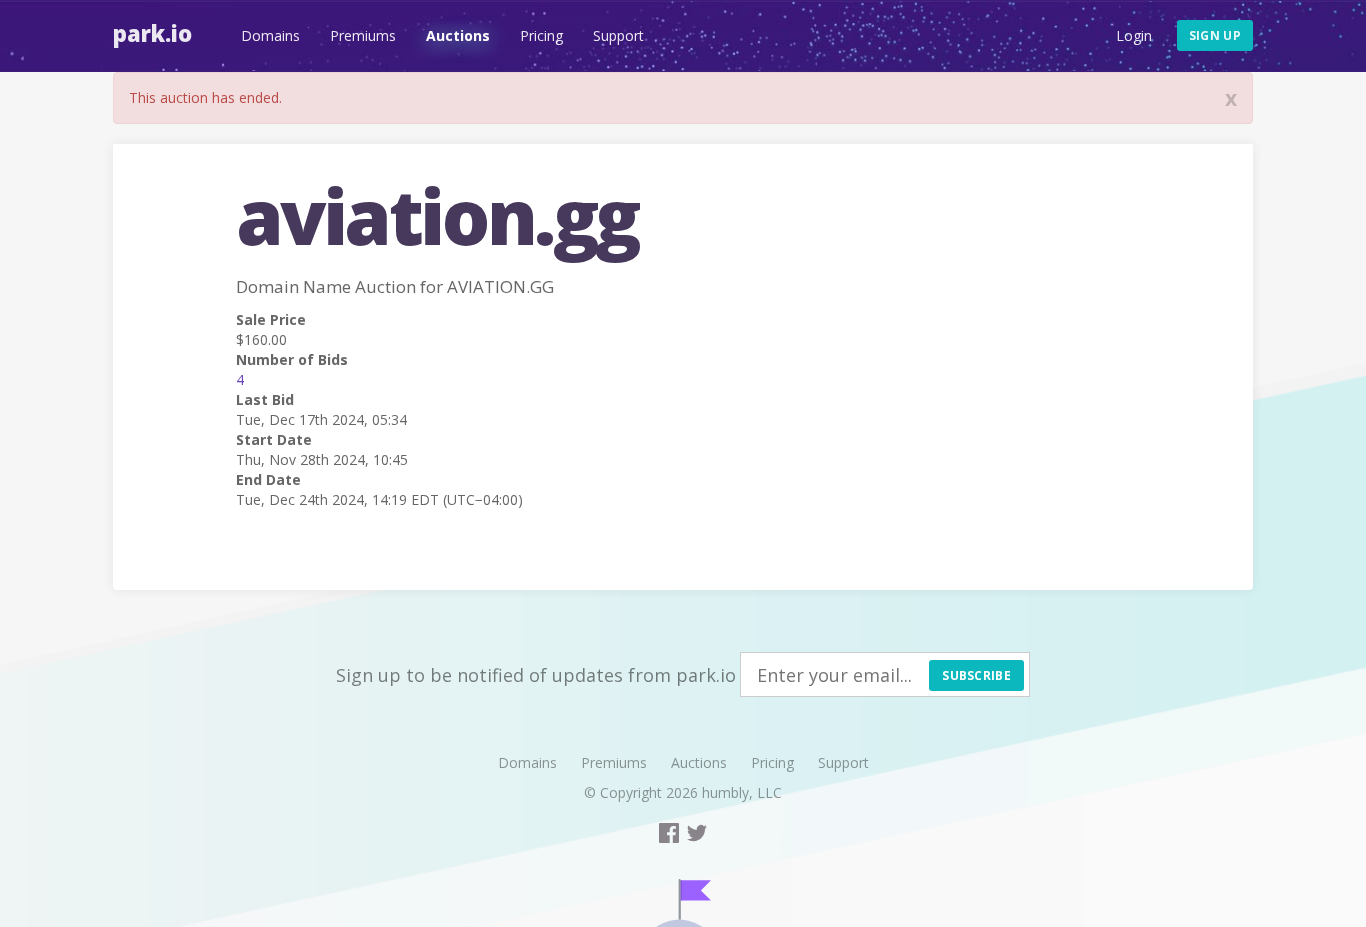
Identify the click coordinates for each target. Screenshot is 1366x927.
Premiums (363, 35)
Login (1134, 35)
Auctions (458, 35)
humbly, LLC (742, 792)
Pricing (541, 35)
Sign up (1215, 35)
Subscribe (976, 675)
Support (618, 35)
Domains (270, 35)
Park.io (152, 33)
